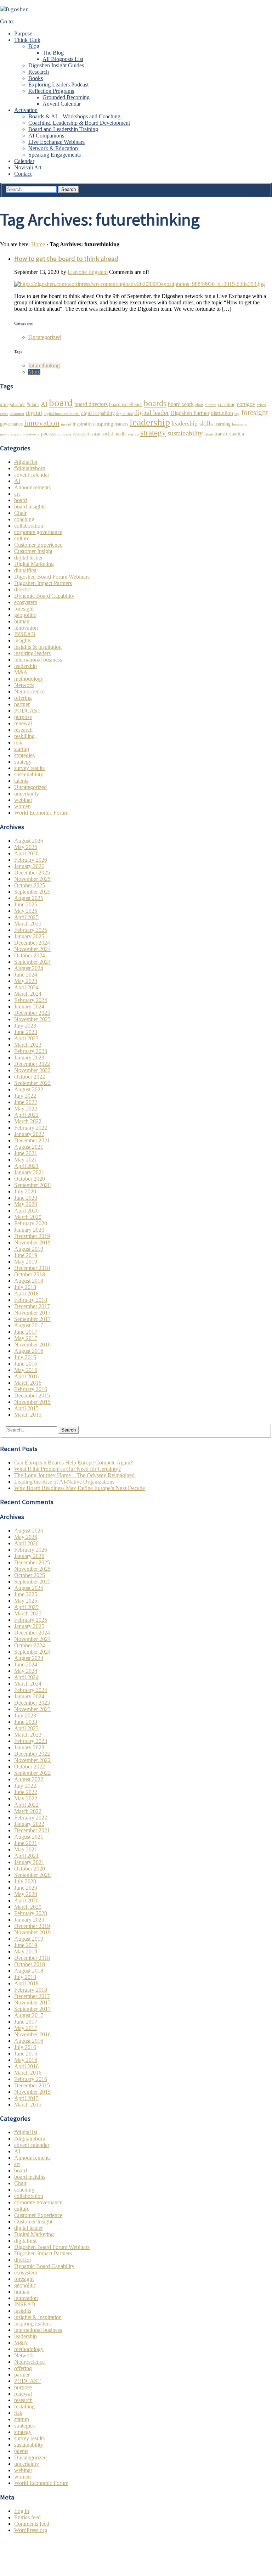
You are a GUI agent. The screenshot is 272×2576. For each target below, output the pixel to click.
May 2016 (26, 1370)
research (81, 434)
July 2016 (25, 1357)
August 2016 (29, 1351)
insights (23, 640)
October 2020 (30, 1179)
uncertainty (27, 794)
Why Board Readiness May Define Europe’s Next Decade (80, 1488)
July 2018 (25, 1287)
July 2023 (25, 1026)
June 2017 (26, 1332)
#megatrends (13, 404)
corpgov (246, 404)
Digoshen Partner (190, 413)
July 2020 (25, 1191)
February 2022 (31, 1128)
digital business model (62, 414)
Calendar (24, 161)
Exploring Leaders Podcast (58, 85)
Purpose (23, 33)
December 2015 (32, 1396)
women (22, 806)
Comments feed (32, 2524)
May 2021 (26, 1160)
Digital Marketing (34, 564)
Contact (23, 174)
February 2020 (31, 1223)
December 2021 (32, 1140)
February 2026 (31, 860)
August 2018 (29, 1281)
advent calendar (32, 475)
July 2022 (25, 1096)
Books (36, 78)
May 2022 (26, 1109)
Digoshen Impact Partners (43, 583)
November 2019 (32, 1242)
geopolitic (25, 615)
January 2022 (29, 1134)
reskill (95, 434)
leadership (150, 422)
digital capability (98, 413)
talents (21, 781)
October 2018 (30, 1274)
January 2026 (29, 866)
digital (34, 413)
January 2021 (29, 1172)
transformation (229, 434)
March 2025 (28, 924)
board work (181, 404)
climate (211, 405)
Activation (26, 110)
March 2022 (28, 1121)
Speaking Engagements (55, 155)
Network (24, 685)
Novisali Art (28, 167)
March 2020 (28, 1217)
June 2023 (26, 1032)
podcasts (64, 434)
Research (39, 72)
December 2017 (32, 1306)
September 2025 (32, 892)
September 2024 (32, 962)
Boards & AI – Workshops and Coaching (74, 116)
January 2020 (29, 1230)
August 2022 (29, 1089)
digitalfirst (124, 414)
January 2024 (29, 1006)
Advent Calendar (62, 104)
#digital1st (26, 462)
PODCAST (27, 711)
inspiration (83, 424)
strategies (24, 755)
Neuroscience (29, 691)
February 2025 (31, 930)
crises (261, 405)
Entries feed (27, 2517)
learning (222, 424)
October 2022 (30, 1077)
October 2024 (30, 955)
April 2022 (26, 1115)
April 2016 (26, 1376)
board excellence (126, 404)
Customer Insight (33, 551)
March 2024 (28, 994)
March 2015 (28, 1415)
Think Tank (27, 40)
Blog (34, 46)
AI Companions (46, 136)
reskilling (24, 736)
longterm (239, 424)
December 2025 (32, 873)
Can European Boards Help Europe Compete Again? (73, 1463)
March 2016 (28, 1383)
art (17, 494)
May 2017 (26, 1338)
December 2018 (32, 1268)
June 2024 (26, 975)
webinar (23, 800)
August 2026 (29, 841)
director (23, 589)
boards (155, 403)
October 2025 (30, 885)
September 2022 (32, 1083)
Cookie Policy (30, 2561)
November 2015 (32, 1402)
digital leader (152, 413)
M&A (21, 672)
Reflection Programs (51, 91)
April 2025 (26, 917)
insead (66, 424)
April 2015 (26, 1408)
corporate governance (38, 532)
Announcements (32, 487)
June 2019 (26, 1255)
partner (22, 704)
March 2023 (28, 1045)
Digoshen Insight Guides (56, 65)
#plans (33, 404)
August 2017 (29, 1325)
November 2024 (32, 949)
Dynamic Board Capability (44, 596)
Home (38, 244)
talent (209, 434)
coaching (227, 404)
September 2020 (32, 1185)
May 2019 (26, 1262)
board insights (30, 507)
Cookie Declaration (36, 2567)
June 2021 (26, 1153)
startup (133, 434)
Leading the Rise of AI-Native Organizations (64, 1482)
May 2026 (26, 847)
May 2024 (26, 981)
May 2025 (26, 911)
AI (44, 404)
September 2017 (32, 1319)
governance (11, 424)
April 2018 (26, 1293)
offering (23, 698)
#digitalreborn (30, 468)
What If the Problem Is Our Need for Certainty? (67, 1469)
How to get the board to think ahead (66, 258)
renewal (23, 723)
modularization (12, 434)
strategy (153, 433)
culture (22, 538)
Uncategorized (45, 337)
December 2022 (32, 1064)
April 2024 (26, 987)
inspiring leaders (112, 424)
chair (199, 405)
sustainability (185, 433)
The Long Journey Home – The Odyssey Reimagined (74, 1475)
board (61, 403)
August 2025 (29, 898)
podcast (49, 434)
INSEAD (25, 634)
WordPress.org (31, 2530)
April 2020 (26, 1211)
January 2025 (29, 936)
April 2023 (26, 1038)
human (22, 621)
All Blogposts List (63, 59)
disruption (222, 413)
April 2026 (26, 853)
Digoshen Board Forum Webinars (52, 577)
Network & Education (53, 148)
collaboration (29, 526)
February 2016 (31, 1389)
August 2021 (29, 1147)
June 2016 (26, 1364)
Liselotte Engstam (88, 272)
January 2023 (29, 1058)
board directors (91, 404)
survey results (29, 768)
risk (18, 743)
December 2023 (32, 1013)
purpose (23, 717)
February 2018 (31, 1300)
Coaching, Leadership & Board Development (79, 123)
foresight (255, 412)
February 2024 (31, 1000)
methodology (29, 679)
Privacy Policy (30, 2554)
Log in (22, 2511)
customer (17, 414)
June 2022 (26, 1102)
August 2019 (29, 1249)
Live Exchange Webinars (56, 142)
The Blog (53, 53)
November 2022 (32, 1070)
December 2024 (32, 943)
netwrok (33, 434)
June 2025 (26, 904)
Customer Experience (38, 545)
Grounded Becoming (66, 97)
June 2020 (26, 1198)
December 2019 (32, 1236)
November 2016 (32, 1345)
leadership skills (192, 423)
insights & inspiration (38, 647)
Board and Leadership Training (63, 129)
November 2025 (32, 879)
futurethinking (44, 365)
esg (237, 414)
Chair (20, 513)
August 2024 (29, 968)
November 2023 (32, 1019)
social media (114, 434)
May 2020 (26, 1204)
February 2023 (31, 1051)
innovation (42, 423)
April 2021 (26, 1166)
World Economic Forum (41, 813)
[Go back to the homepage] (14, 9)
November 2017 (32, 1313)
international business (38, 660)
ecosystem (26, 602)
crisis (4, 414)
